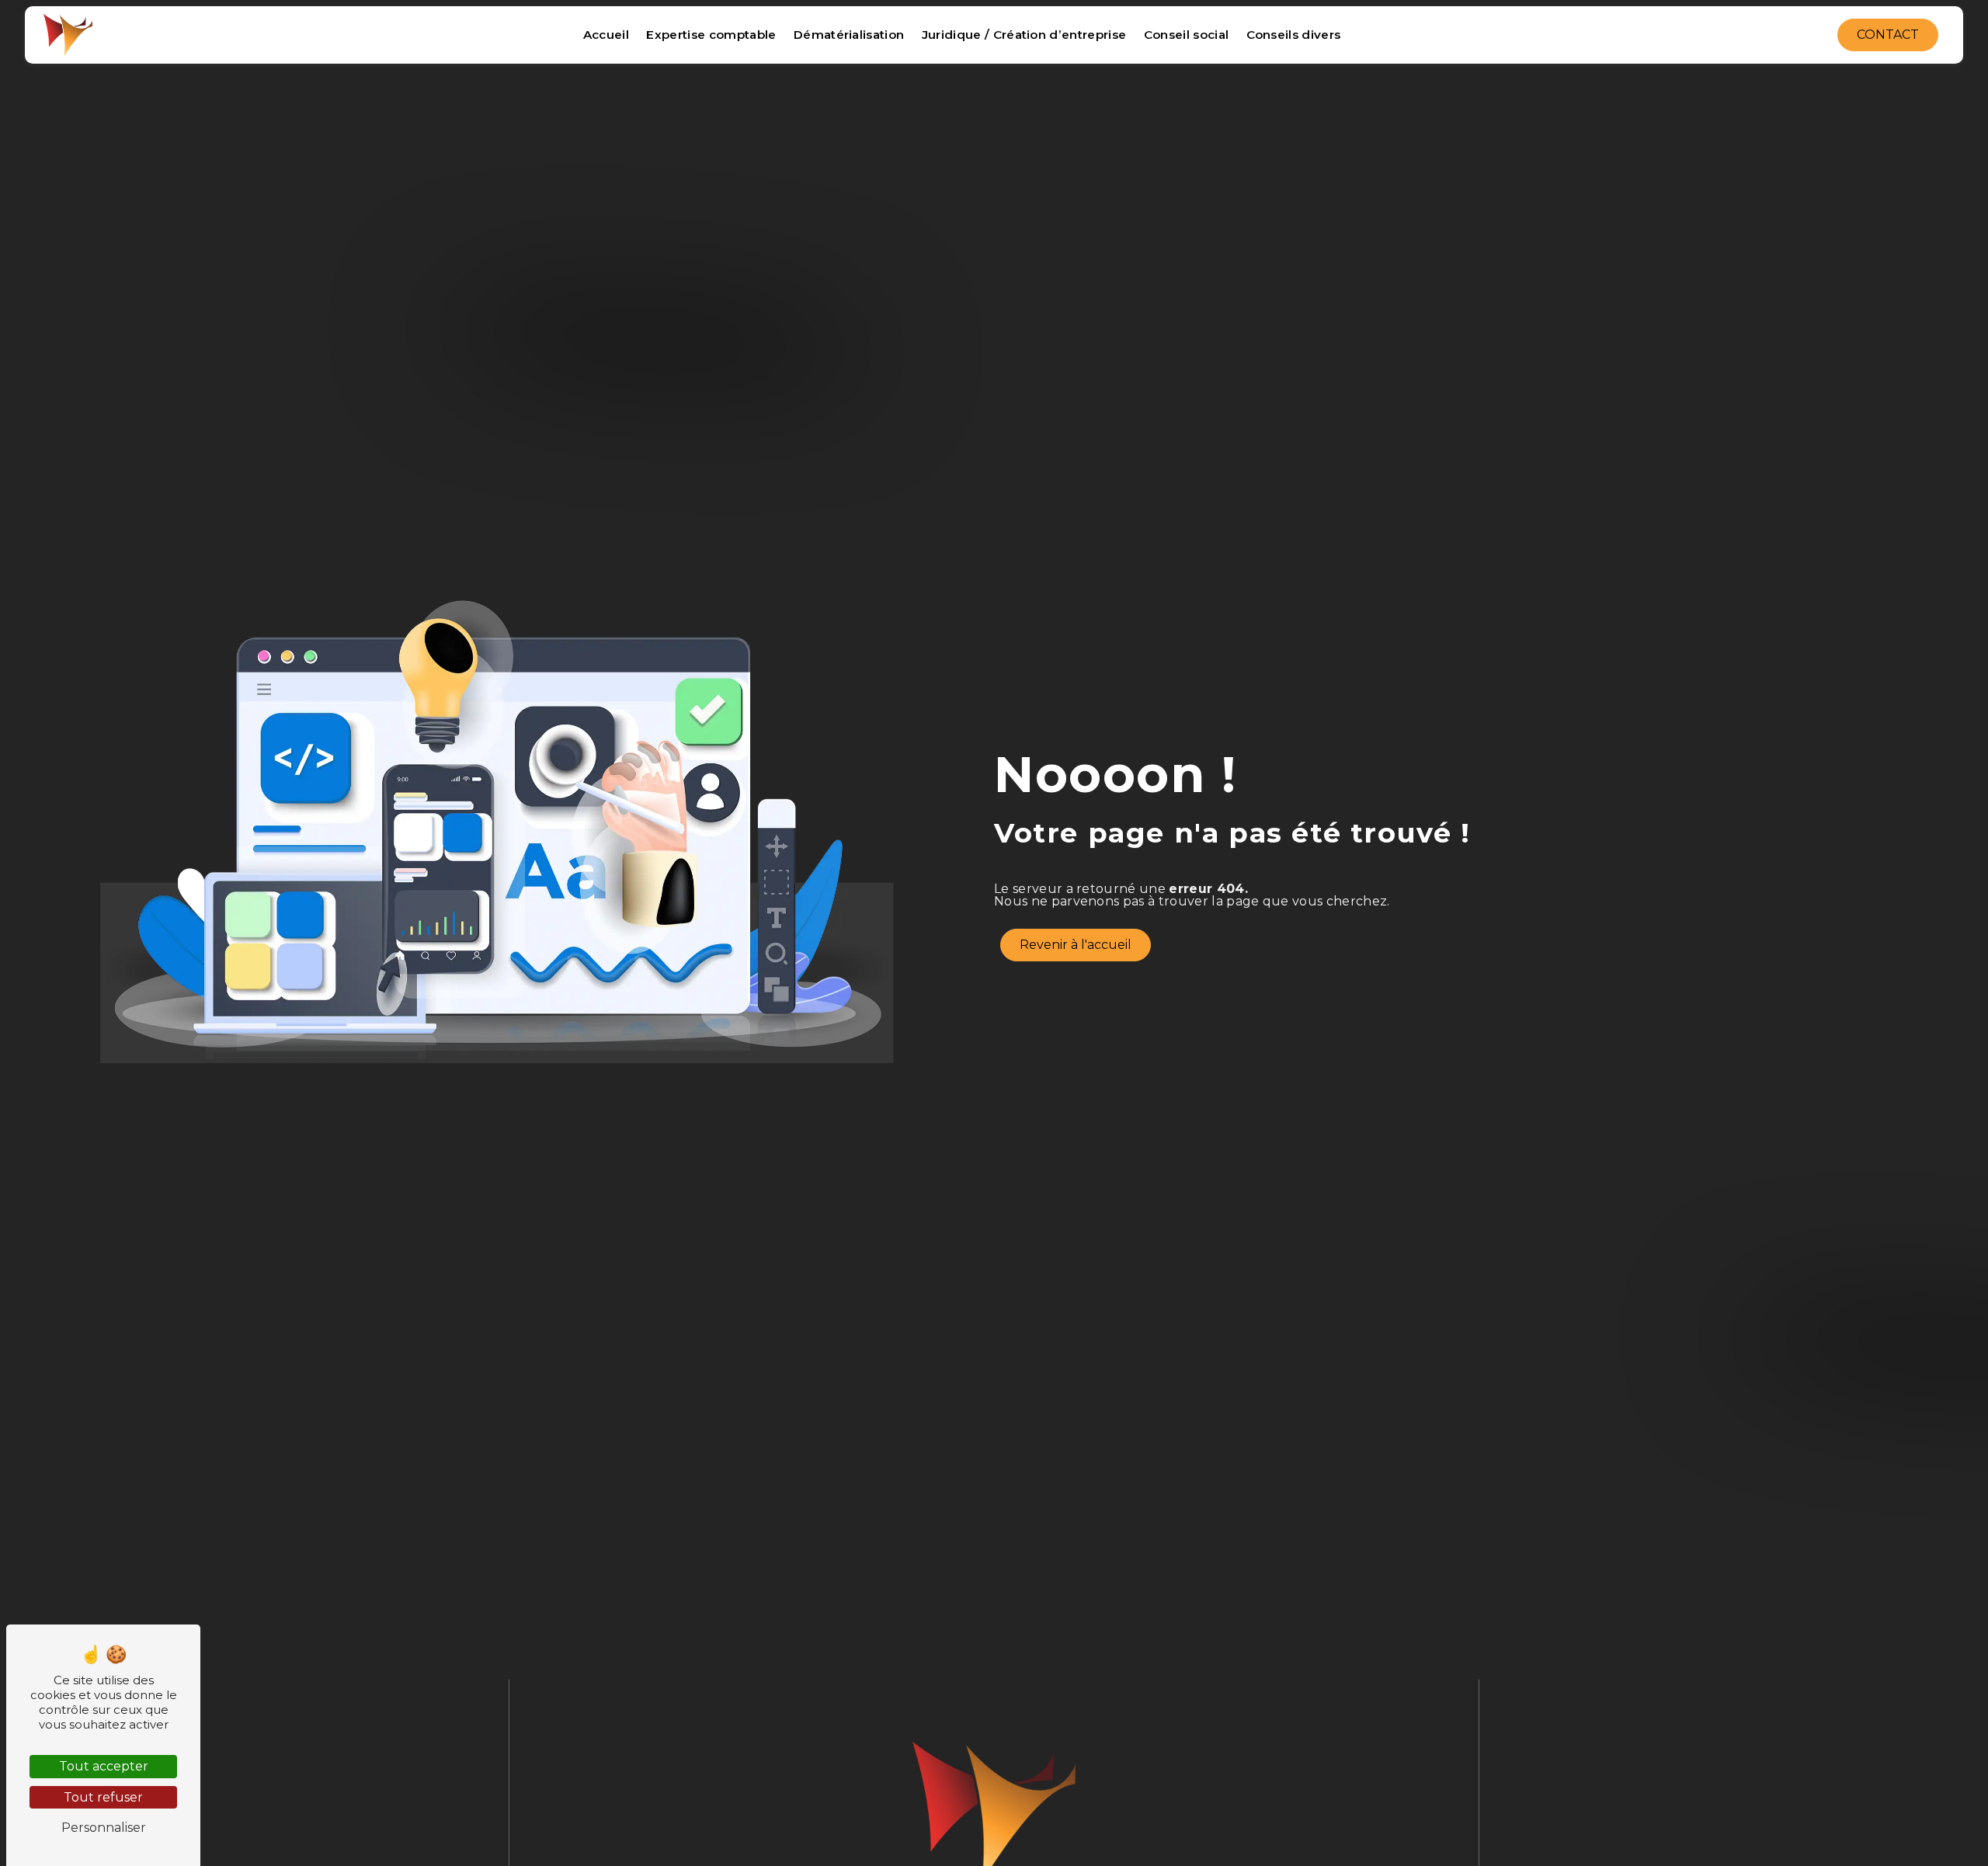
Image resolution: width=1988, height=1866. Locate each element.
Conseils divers (1294, 35)
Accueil (606, 35)
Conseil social (1186, 35)
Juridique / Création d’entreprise (1024, 35)
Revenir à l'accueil (1076, 945)
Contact (1888, 35)
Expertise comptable (711, 35)
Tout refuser (103, 1797)
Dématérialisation (849, 35)
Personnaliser (104, 1828)
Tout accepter (104, 1766)
